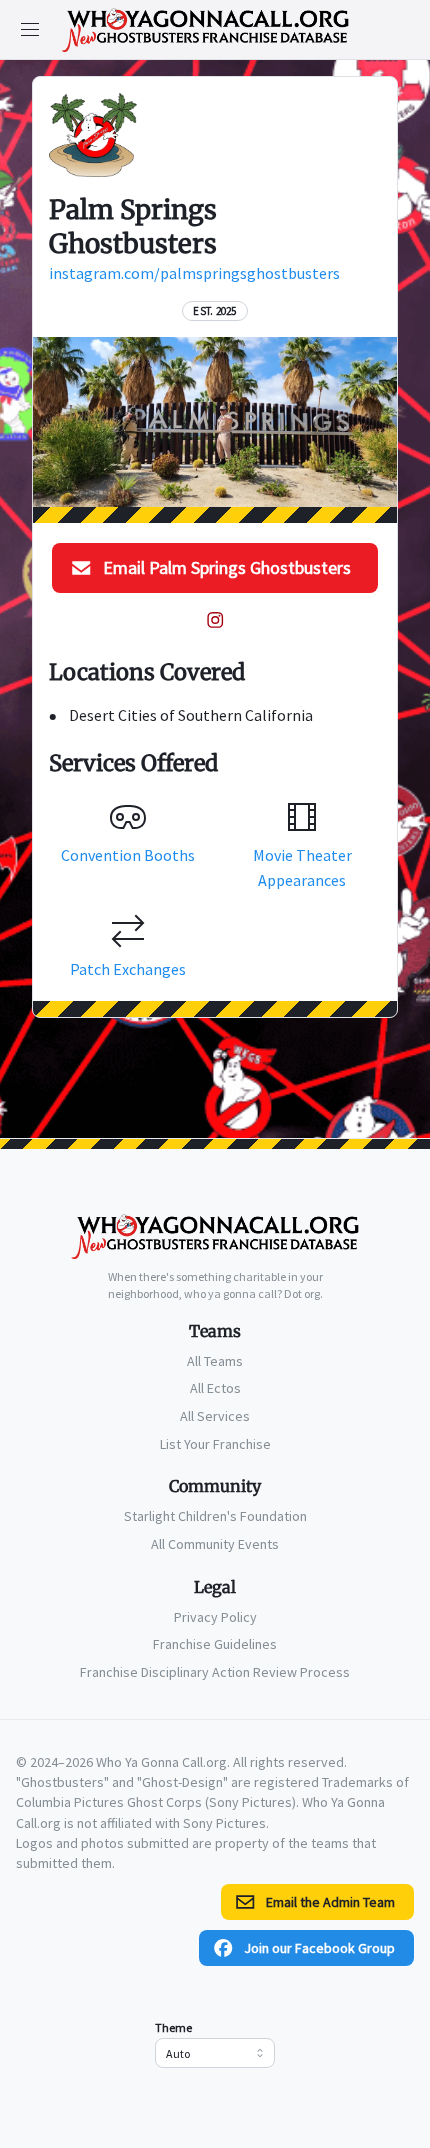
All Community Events (215, 1544)
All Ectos (215, 1388)
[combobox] (215, 2053)
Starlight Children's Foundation (215, 1516)
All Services (215, 1416)
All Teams (215, 1361)
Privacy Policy (215, 1617)
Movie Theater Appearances (302, 867)
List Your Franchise (215, 1444)
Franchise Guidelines (215, 1644)
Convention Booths (128, 855)
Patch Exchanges (128, 969)
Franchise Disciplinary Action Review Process (215, 1672)
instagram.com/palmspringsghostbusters (194, 273)
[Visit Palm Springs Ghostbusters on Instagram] (215, 620)
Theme (173, 2027)
